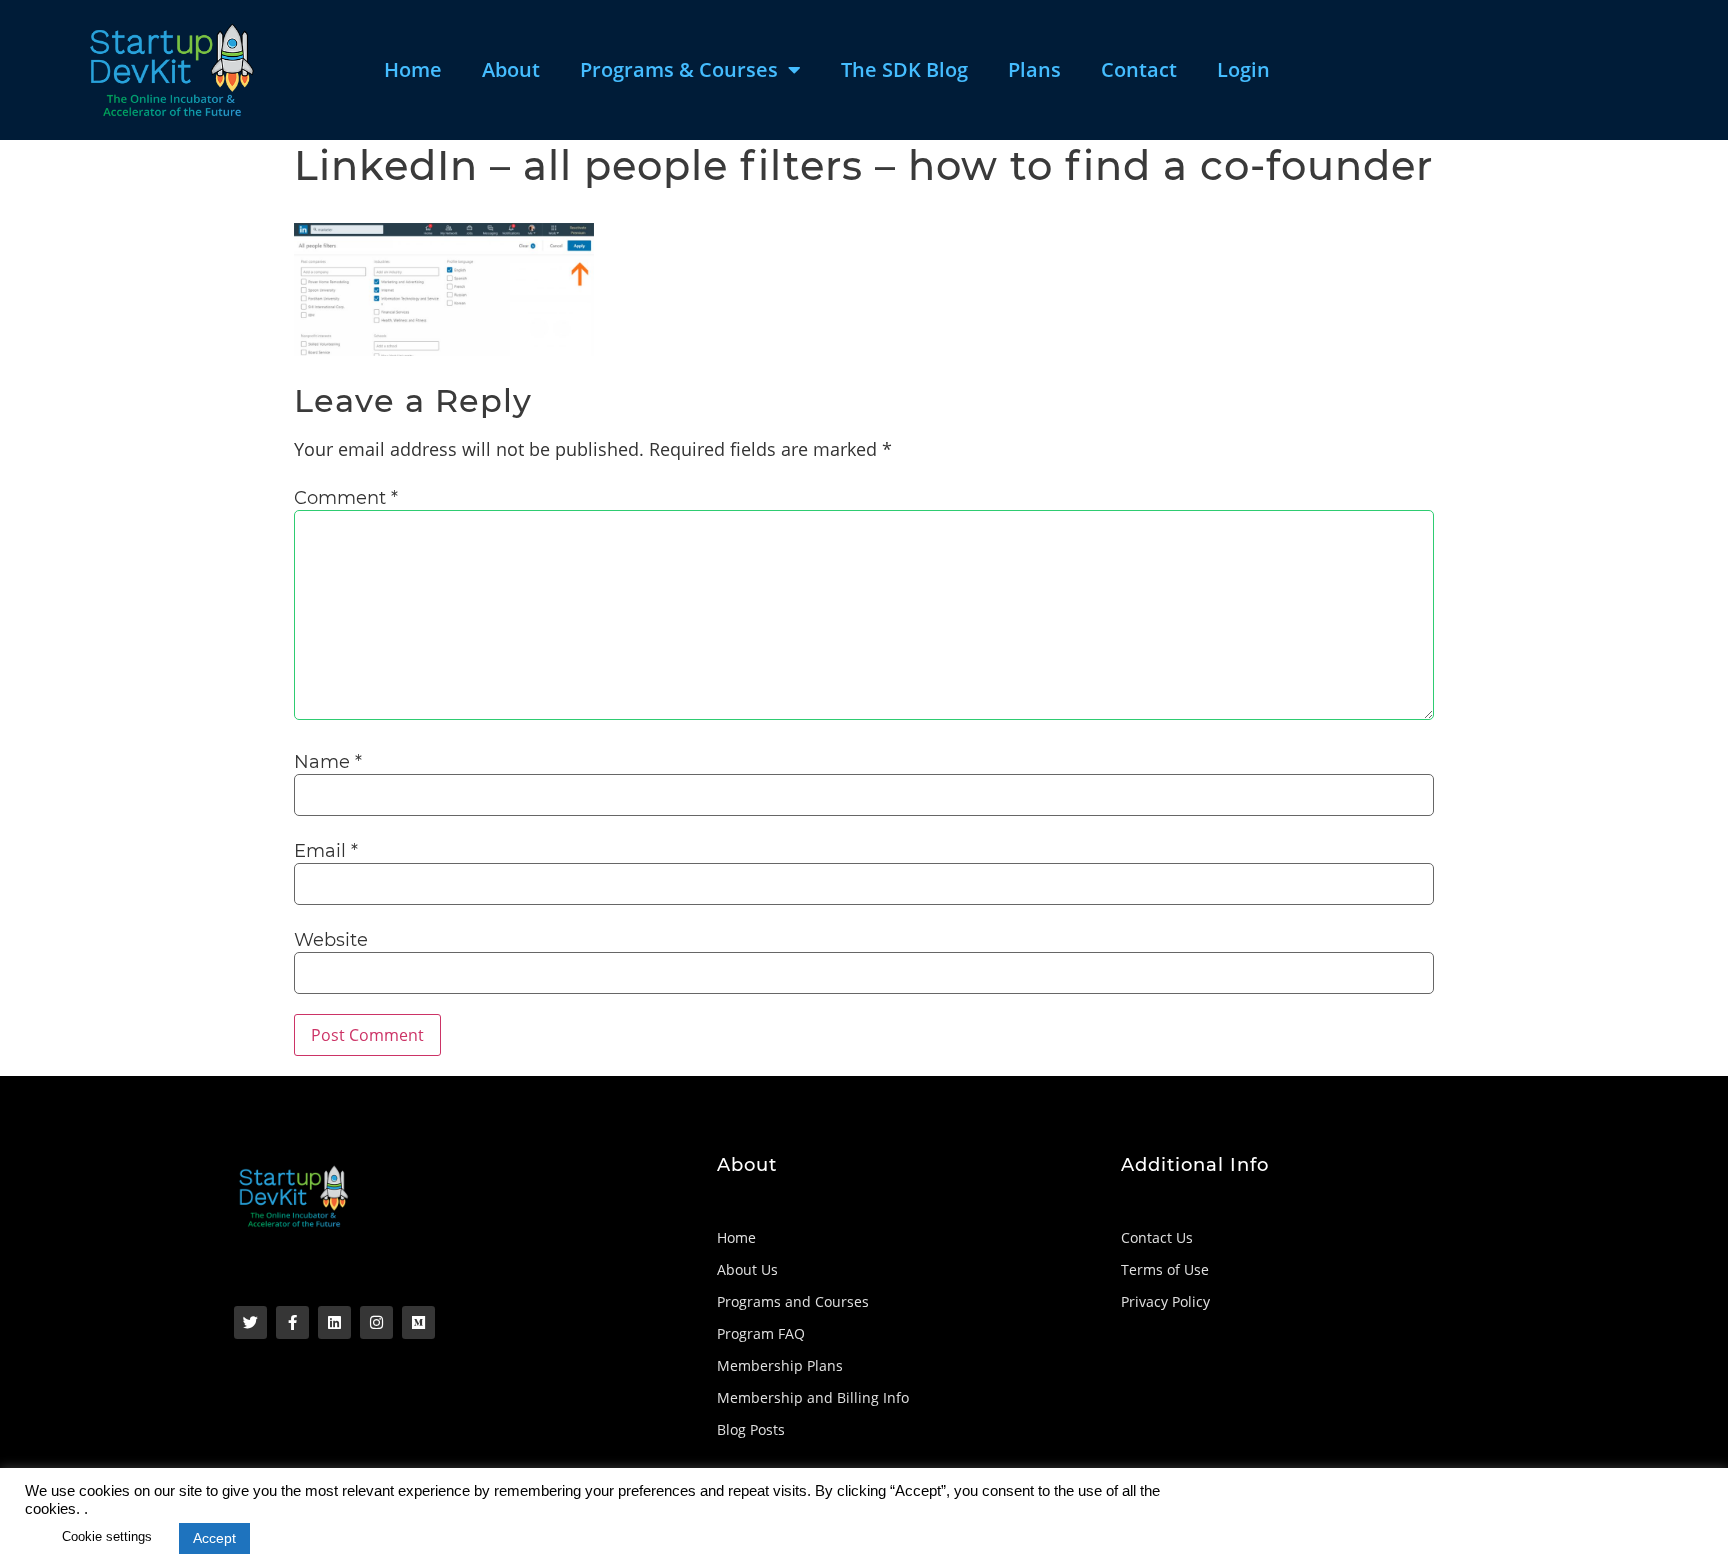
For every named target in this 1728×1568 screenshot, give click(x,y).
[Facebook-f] (292, 1322)
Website (331, 940)
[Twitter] (250, 1322)
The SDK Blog (904, 69)
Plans (1034, 69)
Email (326, 851)
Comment (346, 498)
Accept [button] (214, 1538)
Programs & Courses (679, 69)
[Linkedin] (334, 1322)
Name (328, 762)
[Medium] (418, 1322)
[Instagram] (376, 1322)
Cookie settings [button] (107, 1536)
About (511, 69)
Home (413, 69)
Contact (1139, 69)
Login (1243, 69)
